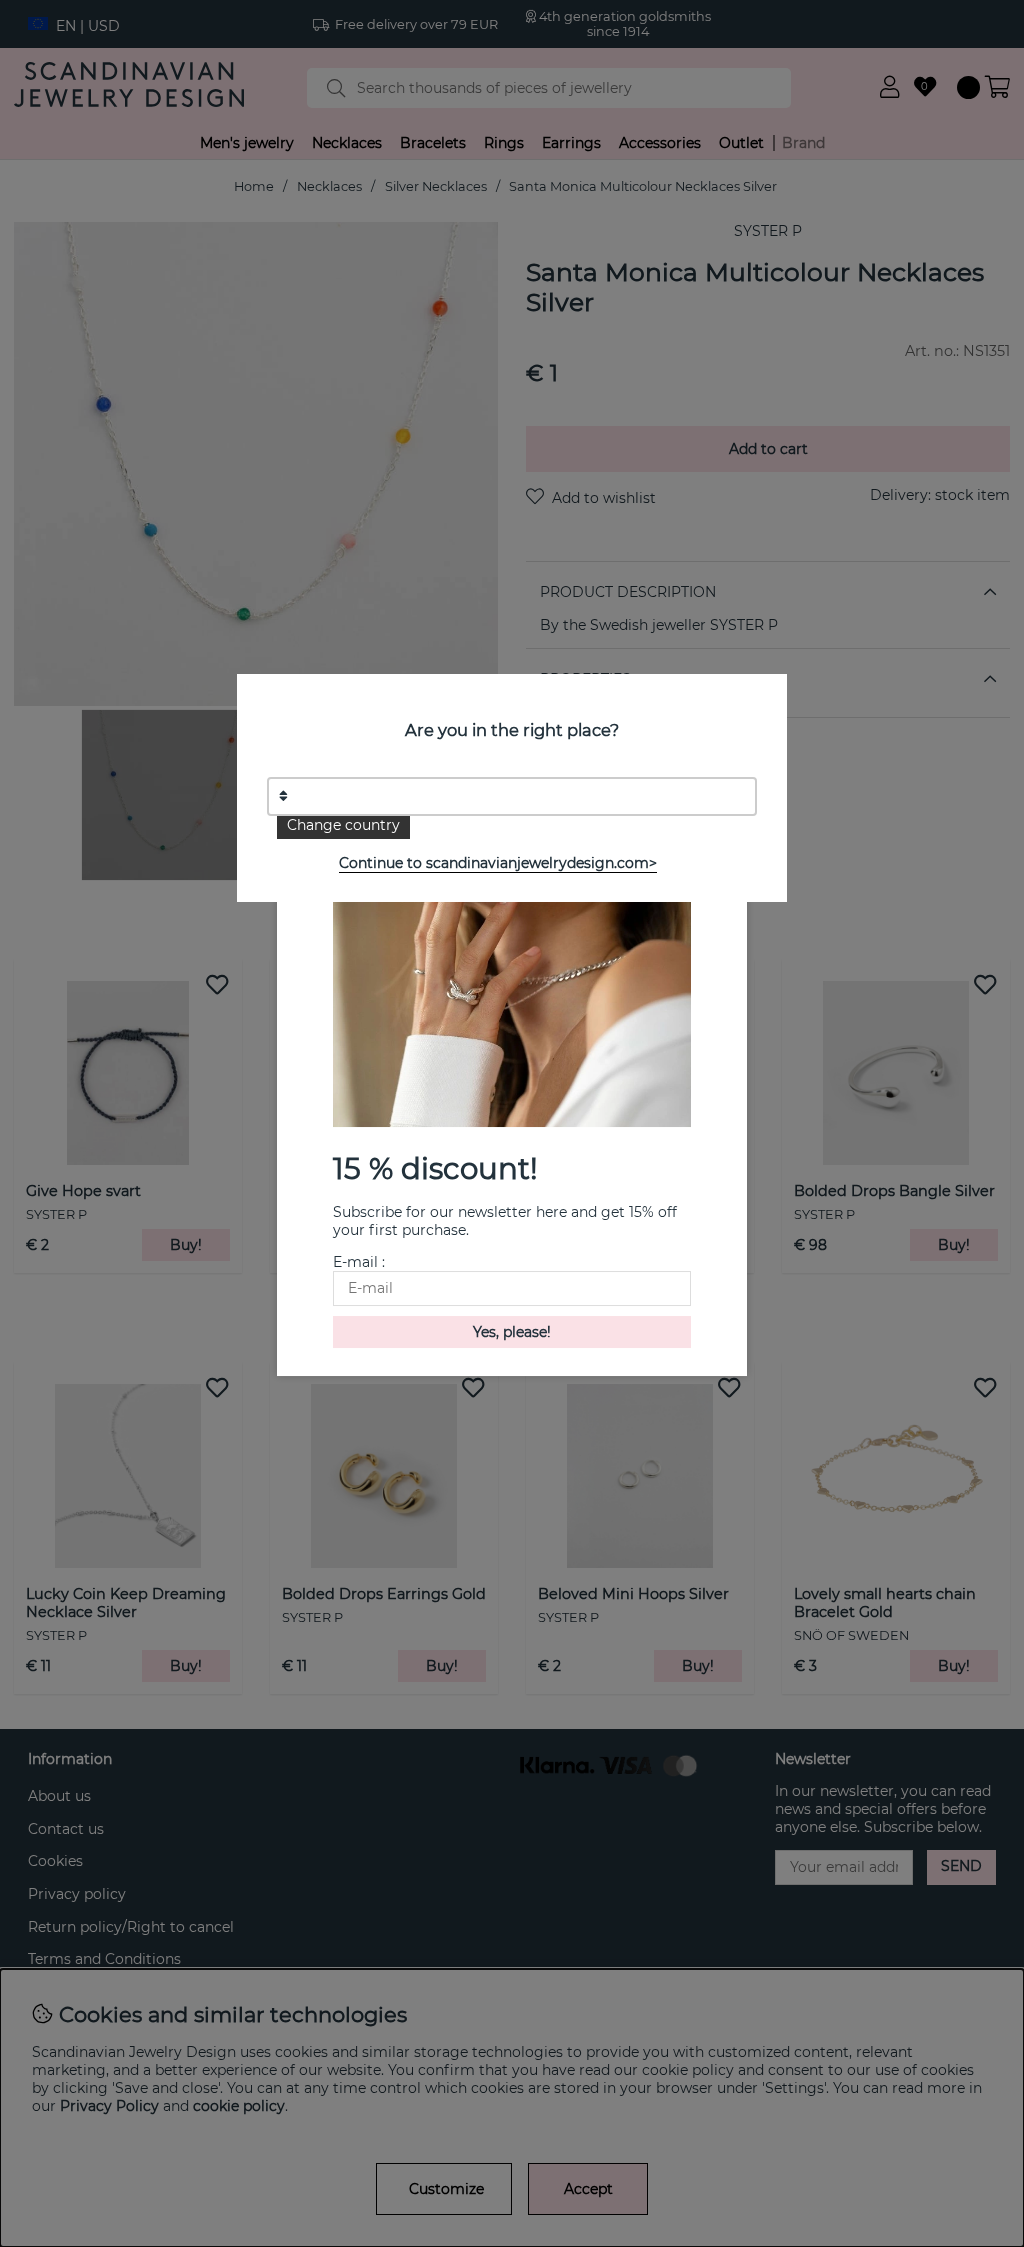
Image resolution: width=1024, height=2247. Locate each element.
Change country (343, 825)
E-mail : (359, 1262)
